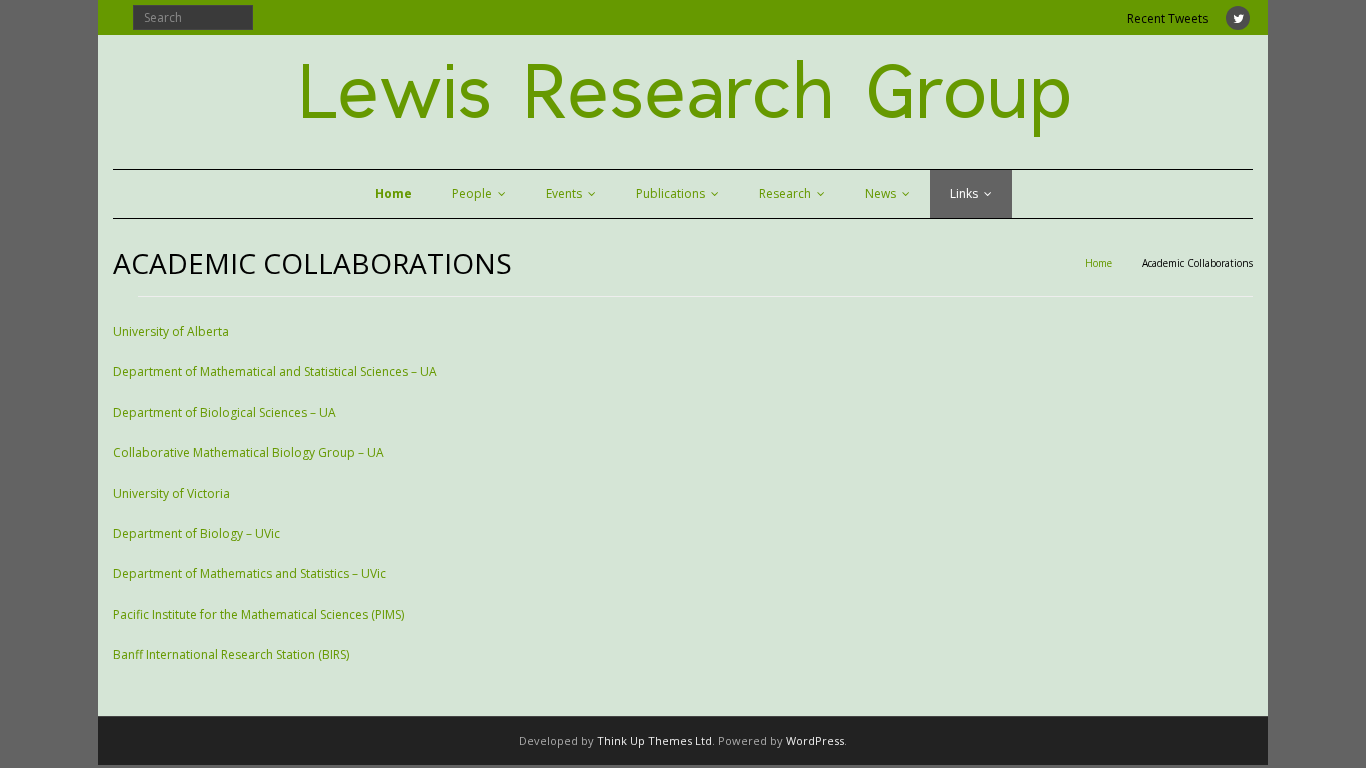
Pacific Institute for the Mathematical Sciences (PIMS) (258, 614)
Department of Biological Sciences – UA (224, 412)
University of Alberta (171, 331)
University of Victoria (171, 493)
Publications (670, 193)
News (880, 193)
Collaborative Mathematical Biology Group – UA (248, 452)
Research (785, 193)
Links (964, 193)
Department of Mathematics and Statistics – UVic (249, 573)
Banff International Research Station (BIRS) (231, 654)
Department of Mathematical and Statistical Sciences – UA (275, 371)
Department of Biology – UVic (196, 533)
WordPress (815, 740)
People (472, 193)
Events (564, 193)
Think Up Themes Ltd (654, 740)
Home (1098, 263)
